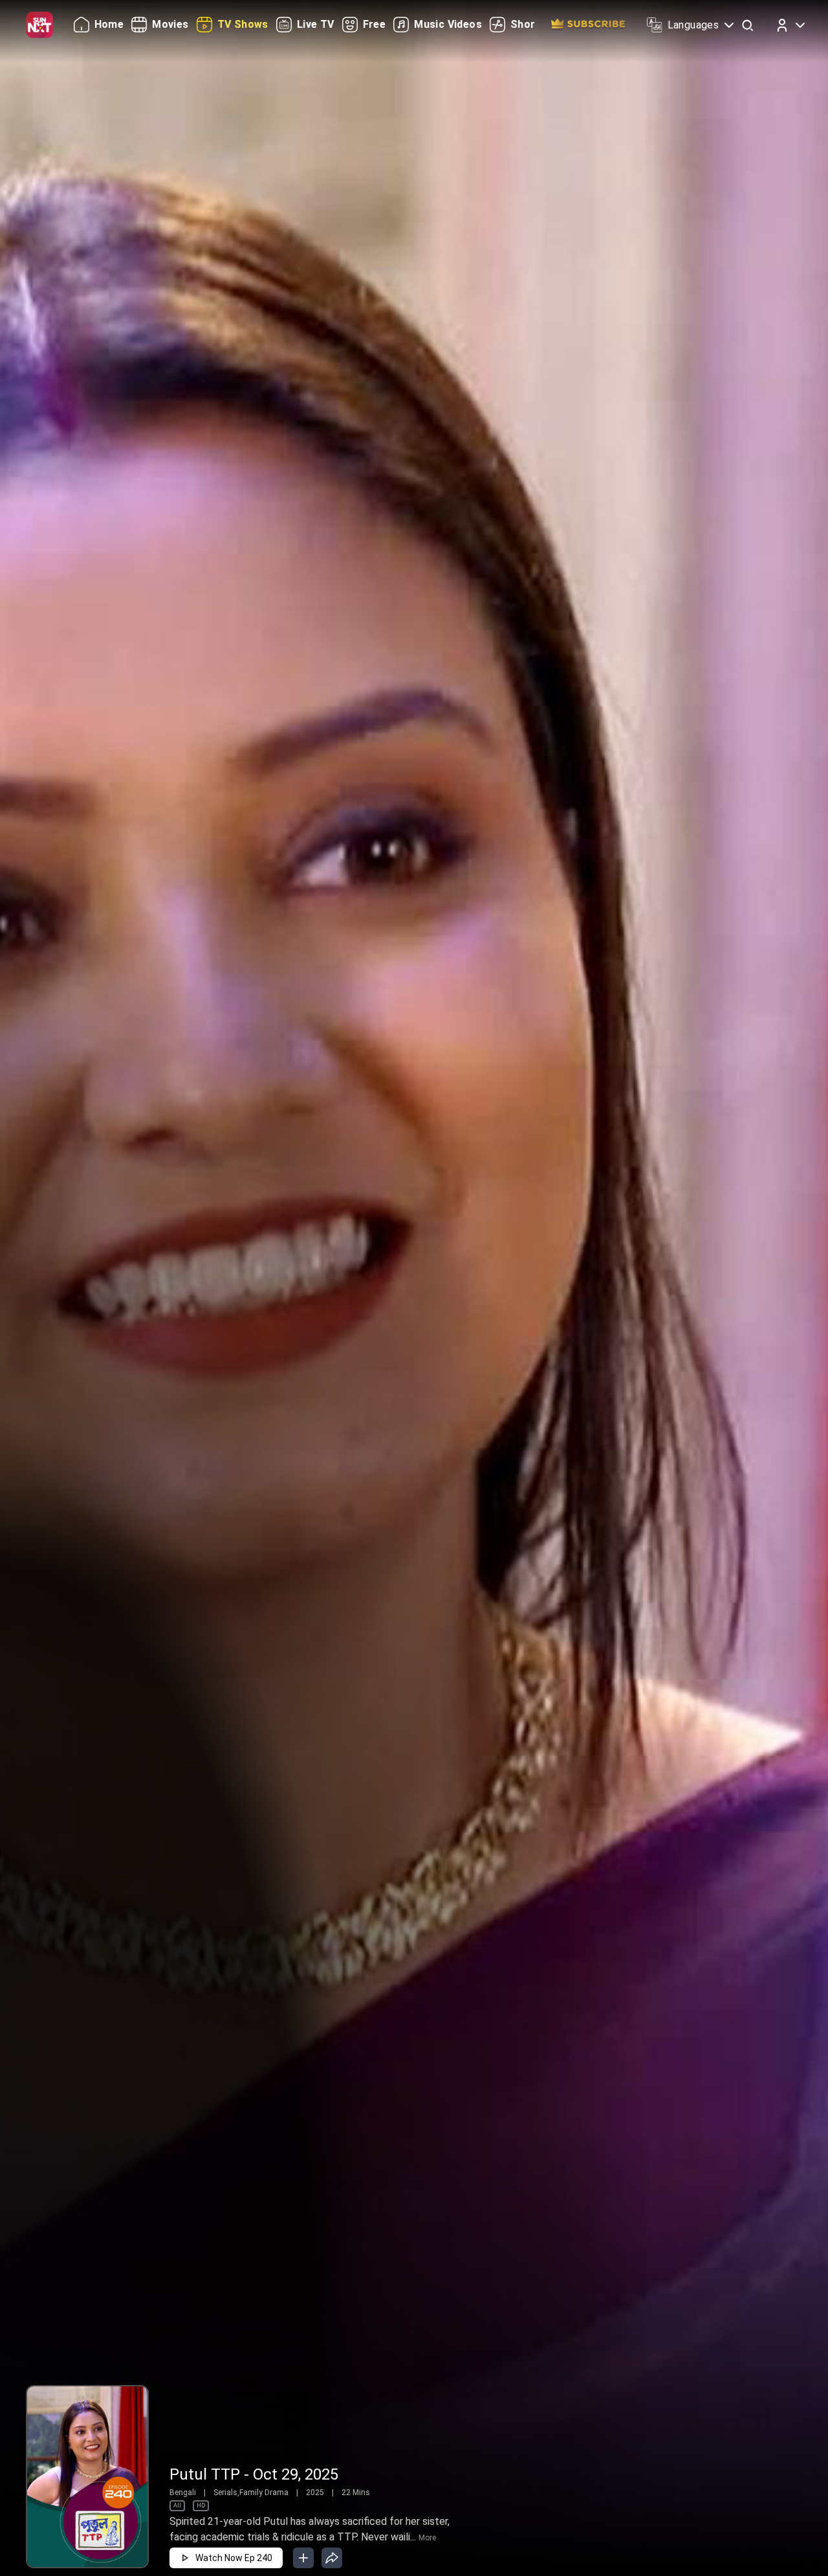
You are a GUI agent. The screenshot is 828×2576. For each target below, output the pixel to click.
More (427, 2538)
